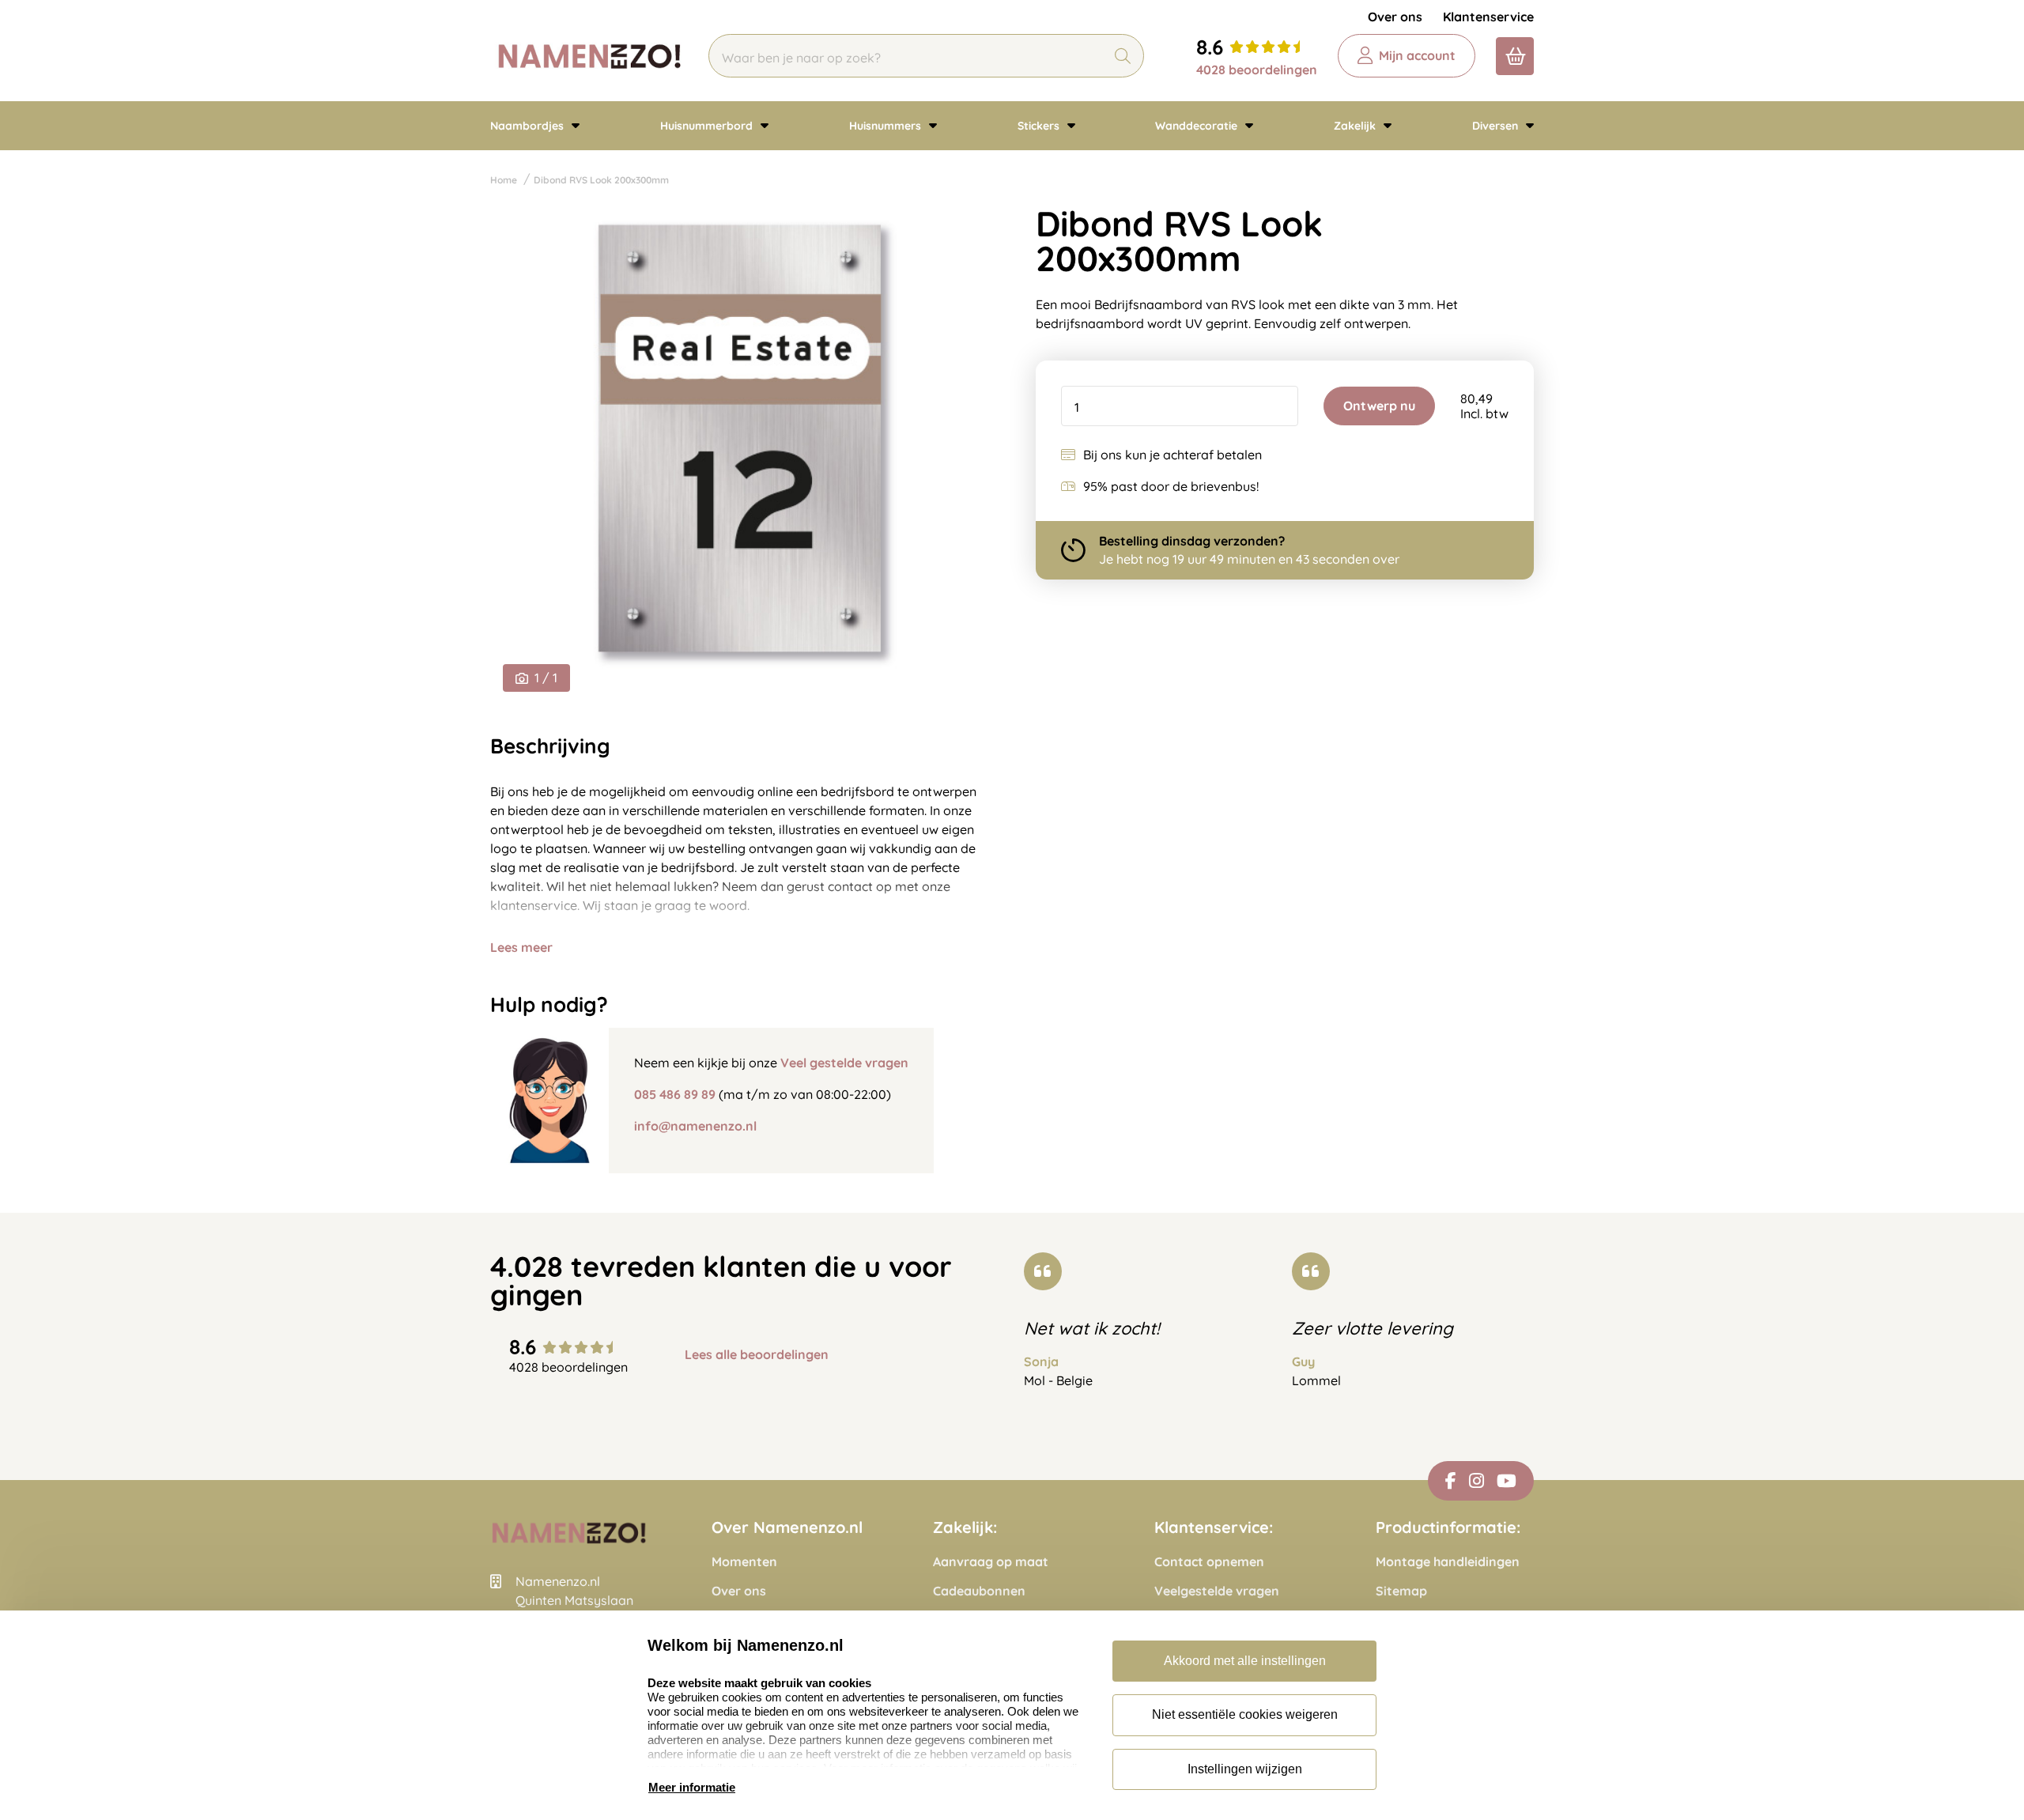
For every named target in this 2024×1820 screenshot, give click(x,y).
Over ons (1395, 17)
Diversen (1497, 126)
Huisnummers (887, 126)
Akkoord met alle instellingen (1245, 1661)
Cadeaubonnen (979, 1591)
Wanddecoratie (1198, 126)
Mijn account (1417, 55)
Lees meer (521, 947)
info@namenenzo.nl (695, 1126)
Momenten (744, 1562)
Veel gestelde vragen (844, 1063)
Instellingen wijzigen (1245, 1769)
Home (504, 180)
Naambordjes (529, 126)
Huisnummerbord (708, 126)
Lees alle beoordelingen (757, 1355)
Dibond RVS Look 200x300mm (601, 180)
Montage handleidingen (1448, 1562)
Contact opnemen (1209, 1562)
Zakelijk (1356, 126)
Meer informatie (692, 1787)
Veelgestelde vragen (1217, 1591)
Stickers (1040, 126)
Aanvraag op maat (991, 1562)
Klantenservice (1488, 17)
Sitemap (1401, 1591)
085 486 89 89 (675, 1094)
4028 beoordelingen (1257, 70)
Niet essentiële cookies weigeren (1245, 1714)
